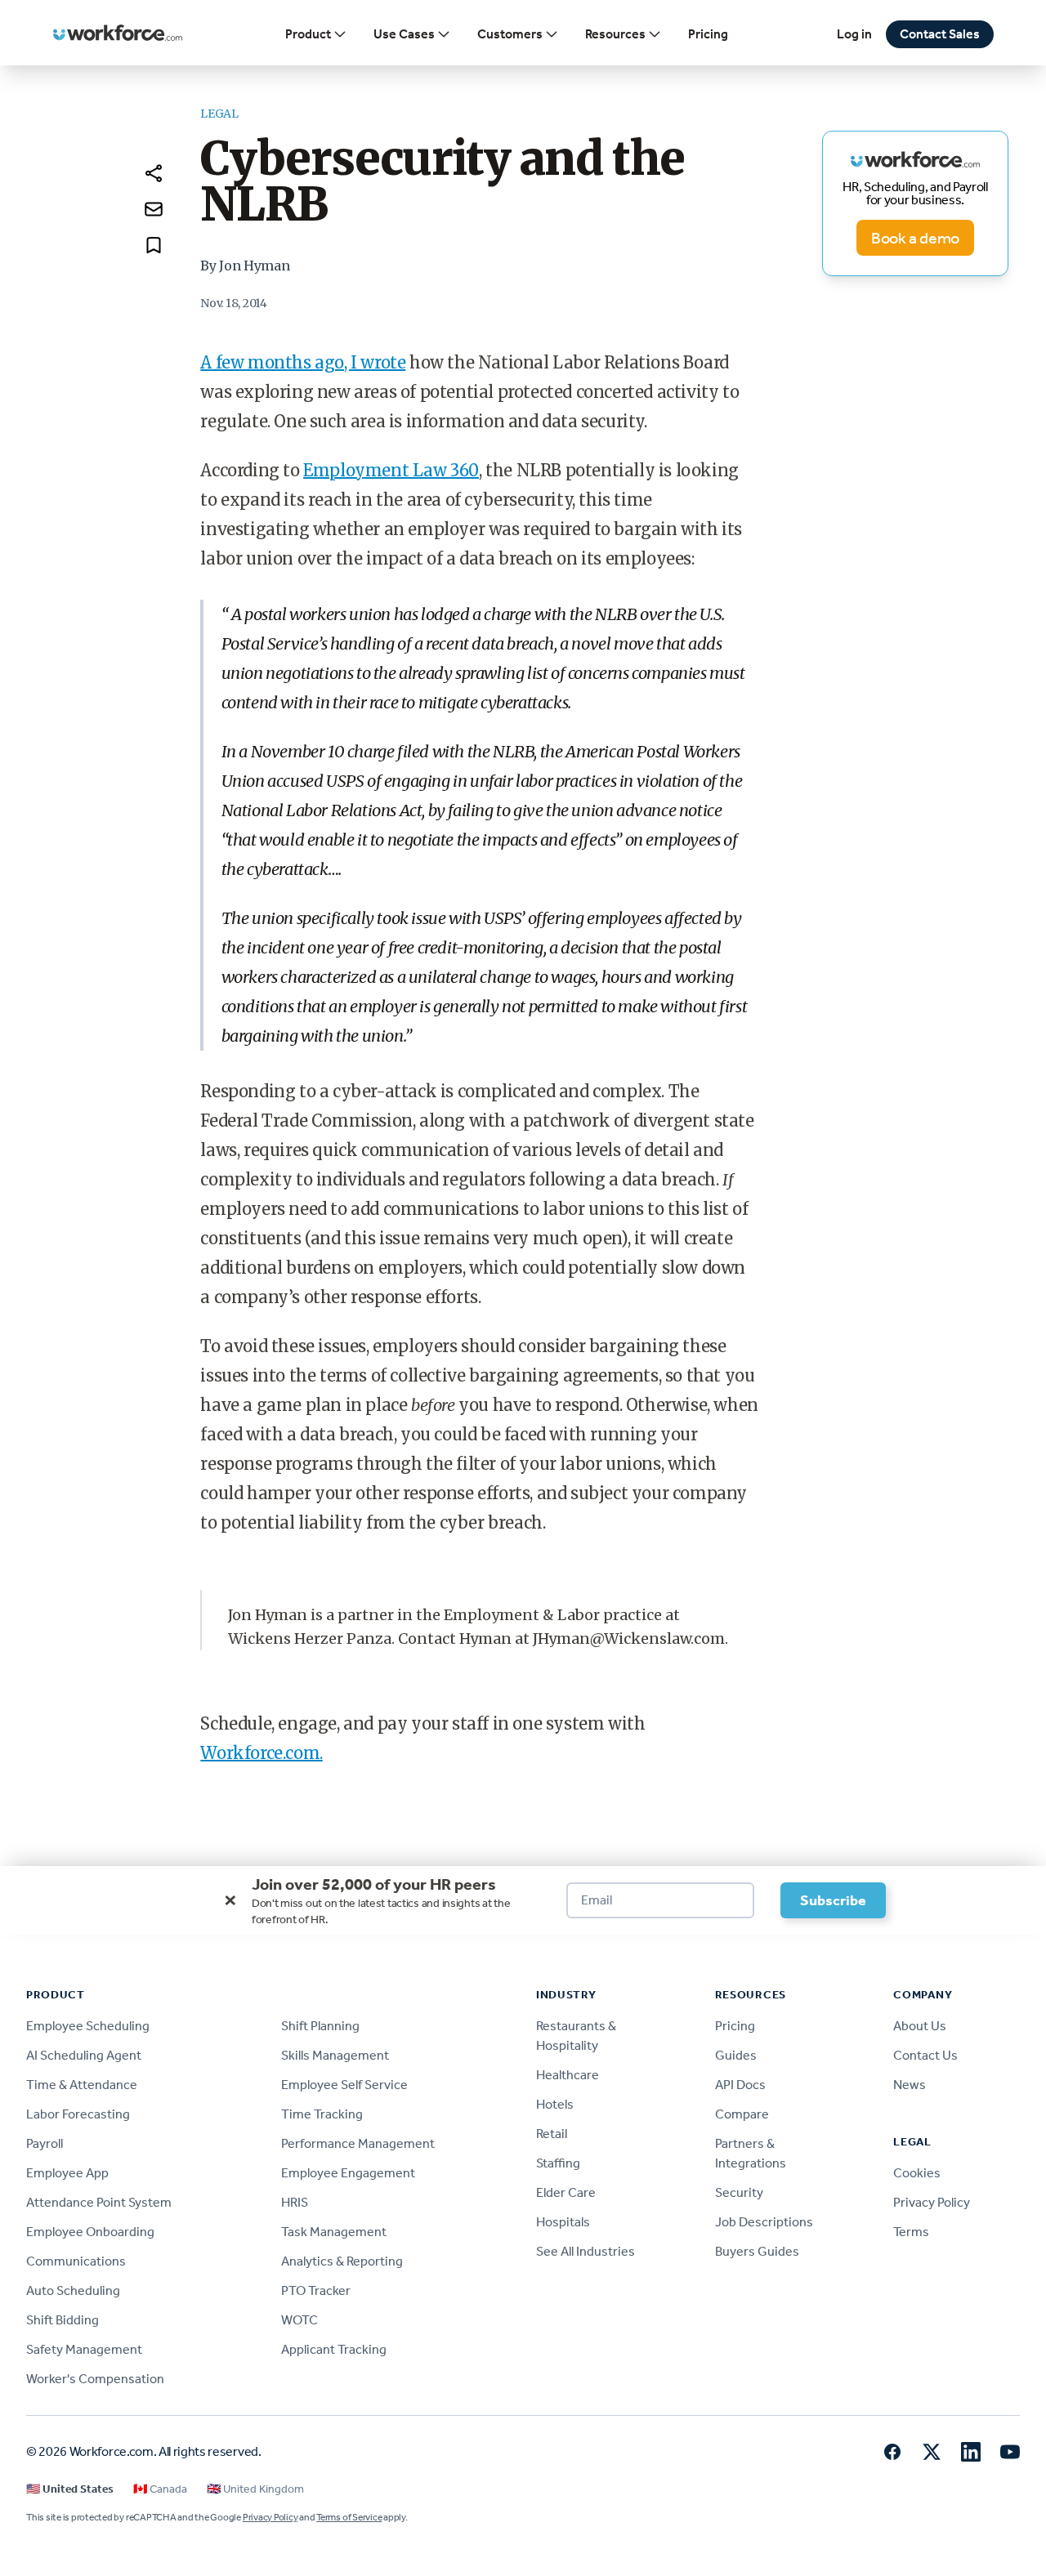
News (910, 2085)
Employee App (67, 2173)
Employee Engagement (348, 2173)
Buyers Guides (757, 2251)
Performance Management (358, 2143)
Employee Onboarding (90, 2232)
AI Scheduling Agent (84, 2055)
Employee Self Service (344, 2085)
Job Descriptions (764, 2222)
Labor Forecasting (78, 2114)
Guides (736, 2055)
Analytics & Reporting (342, 2261)
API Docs (740, 2085)
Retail (552, 2134)
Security (739, 2192)
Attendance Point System (99, 2202)
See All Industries (586, 2251)
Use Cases (404, 34)
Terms (911, 2232)
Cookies (917, 2173)
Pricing (708, 34)
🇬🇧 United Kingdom (255, 2489)
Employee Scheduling (88, 2026)
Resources (615, 34)
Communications (76, 2261)
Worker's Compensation (95, 2379)
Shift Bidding (63, 2320)
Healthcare (568, 2075)
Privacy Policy (932, 2202)
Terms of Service (349, 2517)
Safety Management (84, 2349)
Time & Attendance (82, 2085)
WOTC (299, 2320)
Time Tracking (322, 2114)
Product (308, 34)
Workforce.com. (261, 1753)
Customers (510, 34)
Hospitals (563, 2222)
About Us (920, 2026)
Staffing (558, 2163)
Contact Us (925, 2055)
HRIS (295, 2202)
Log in (854, 34)
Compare (742, 2114)
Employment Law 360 (391, 470)
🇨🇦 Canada (160, 2489)
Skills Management (335, 2055)
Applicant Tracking (334, 2349)
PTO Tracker (316, 2290)
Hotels (555, 2104)
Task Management (334, 2232)
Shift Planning (320, 2026)
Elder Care (566, 2192)
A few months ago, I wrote (303, 362)
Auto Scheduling (73, 2290)
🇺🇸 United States (70, 2489)
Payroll (45, 2143)
